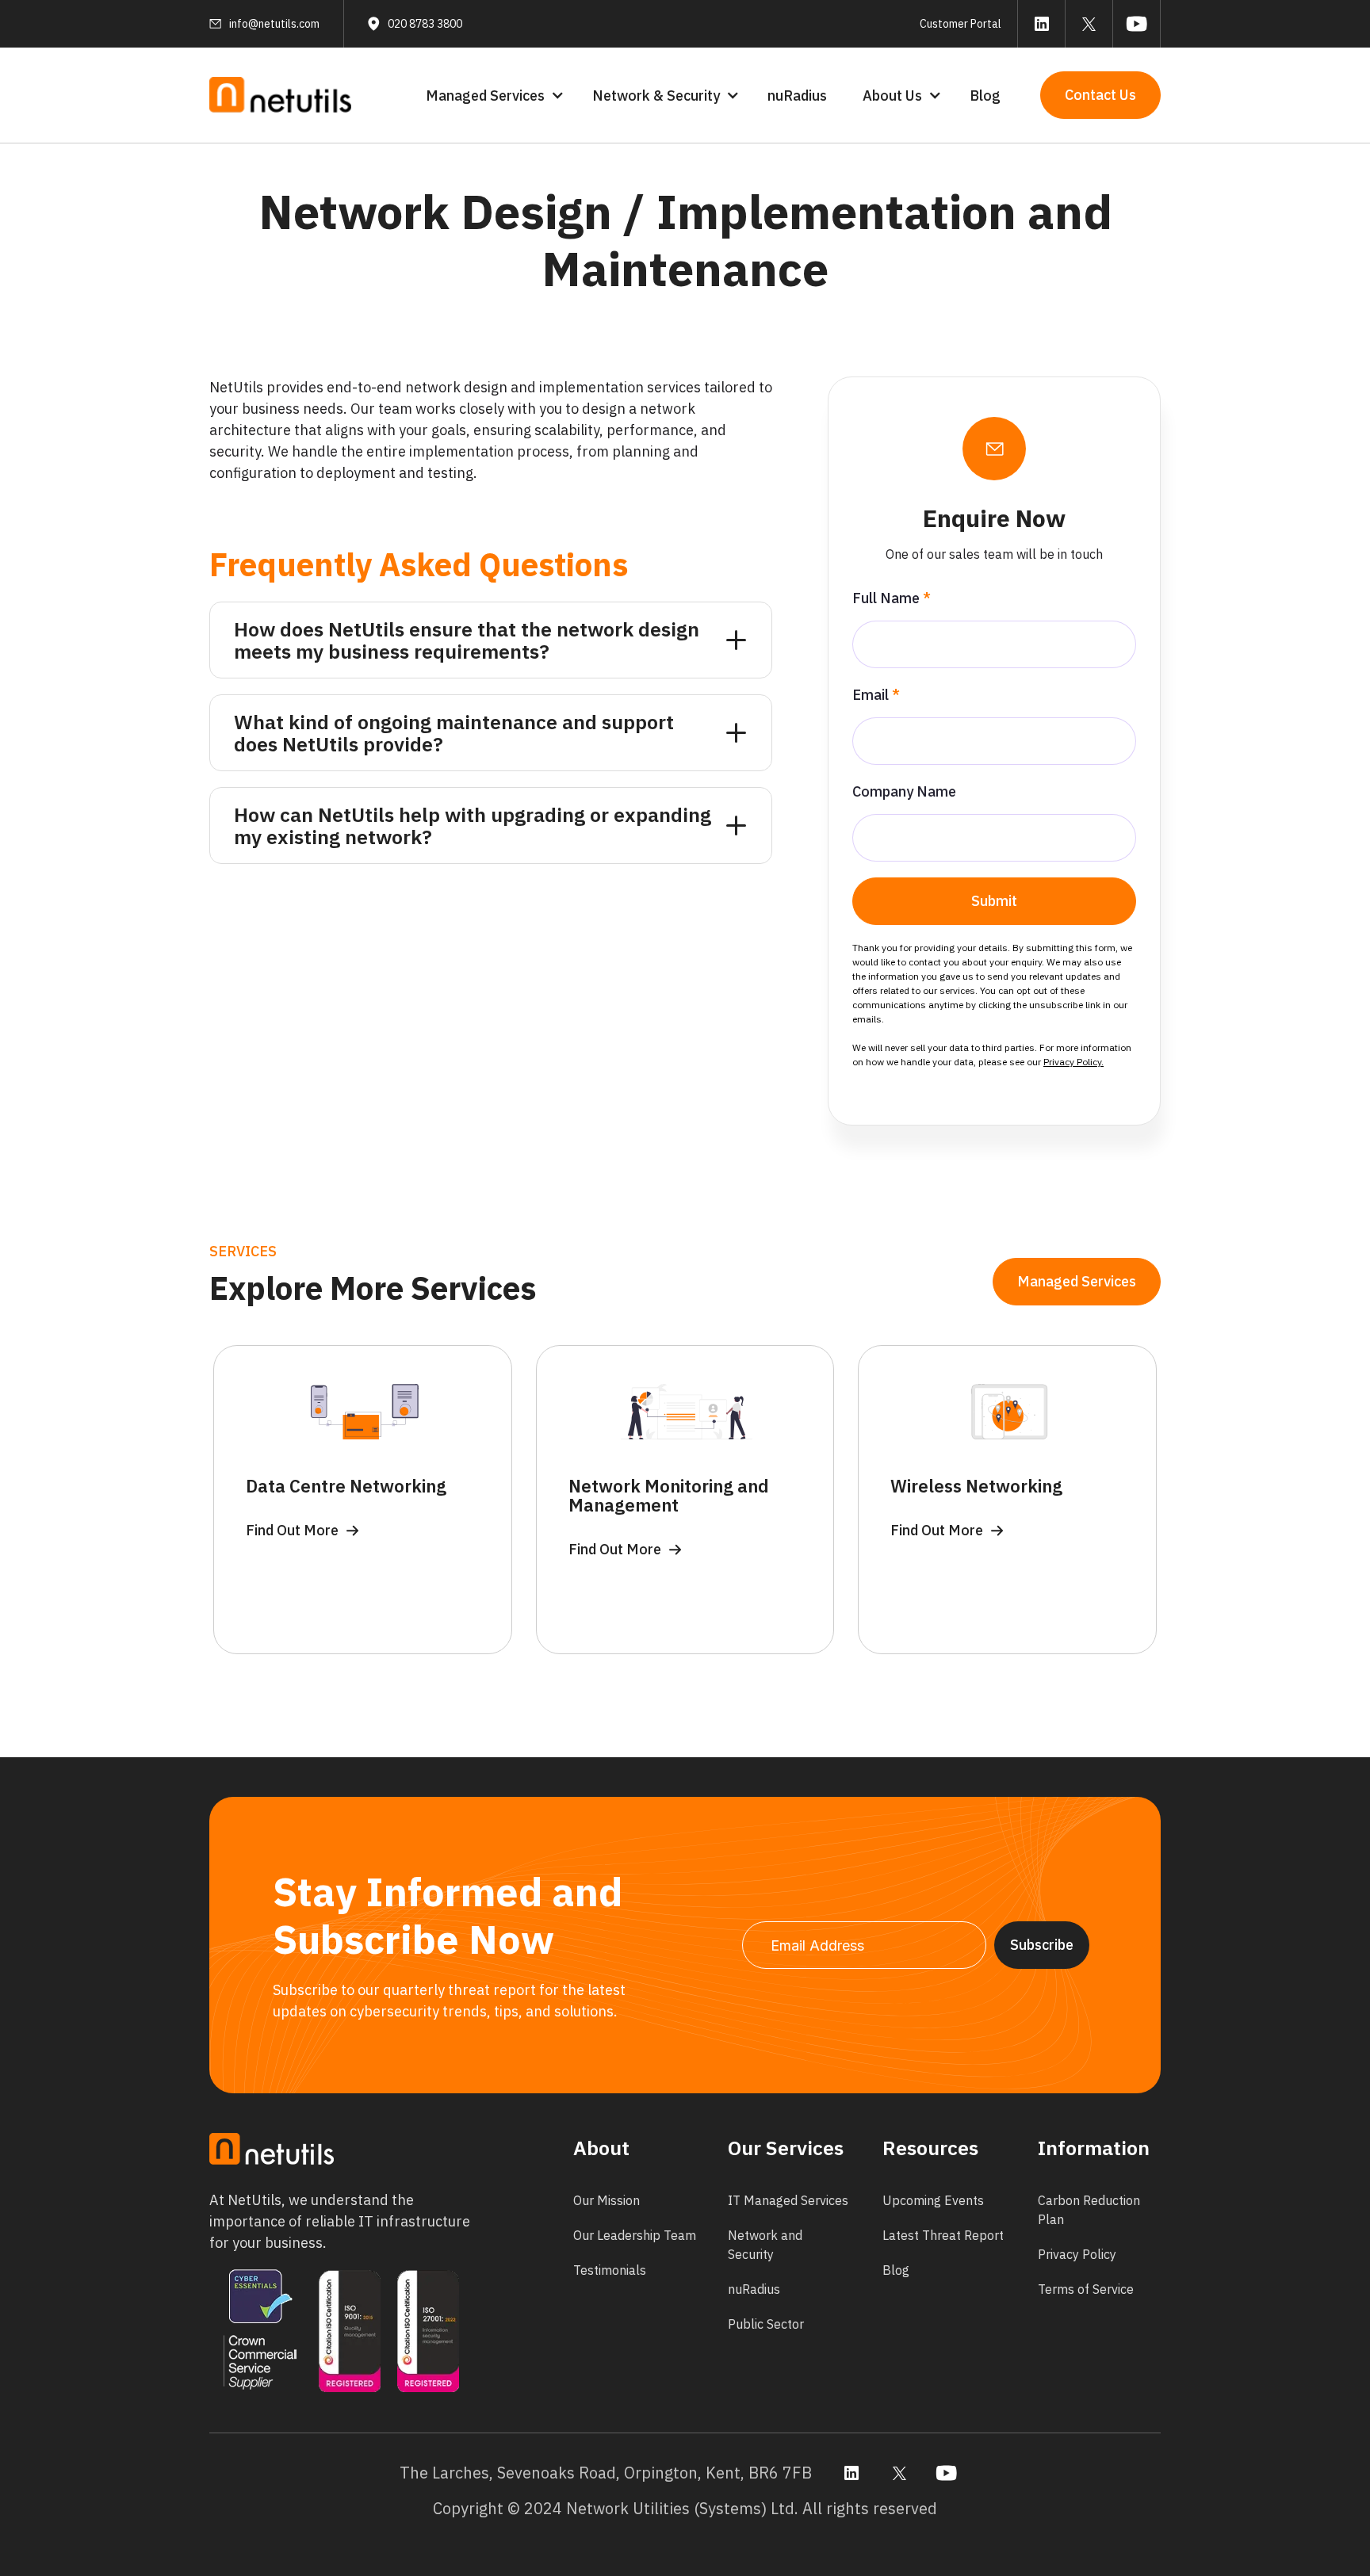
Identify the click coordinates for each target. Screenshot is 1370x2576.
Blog (985, 96)
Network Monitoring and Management (669, 1496)
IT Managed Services (788, 2200)
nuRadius (797, 96)
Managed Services (1077, 1281)
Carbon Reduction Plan (1089, 2210)
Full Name (892, 598)
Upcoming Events (933, 2200)
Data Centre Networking (346, 1486)
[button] (493, 96)
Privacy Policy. (1073, 1062)
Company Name (904, 791)
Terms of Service (1086, 2289)
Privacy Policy (1077, 2254)
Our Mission (607, 2200)
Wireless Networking (976, 1486)
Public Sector (766, 2324)
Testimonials (610, 2270)
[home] (281, 96)
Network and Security (765, 2245)
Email (876, 695)
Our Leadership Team (635, 2235)
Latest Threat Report (943, 2235)
